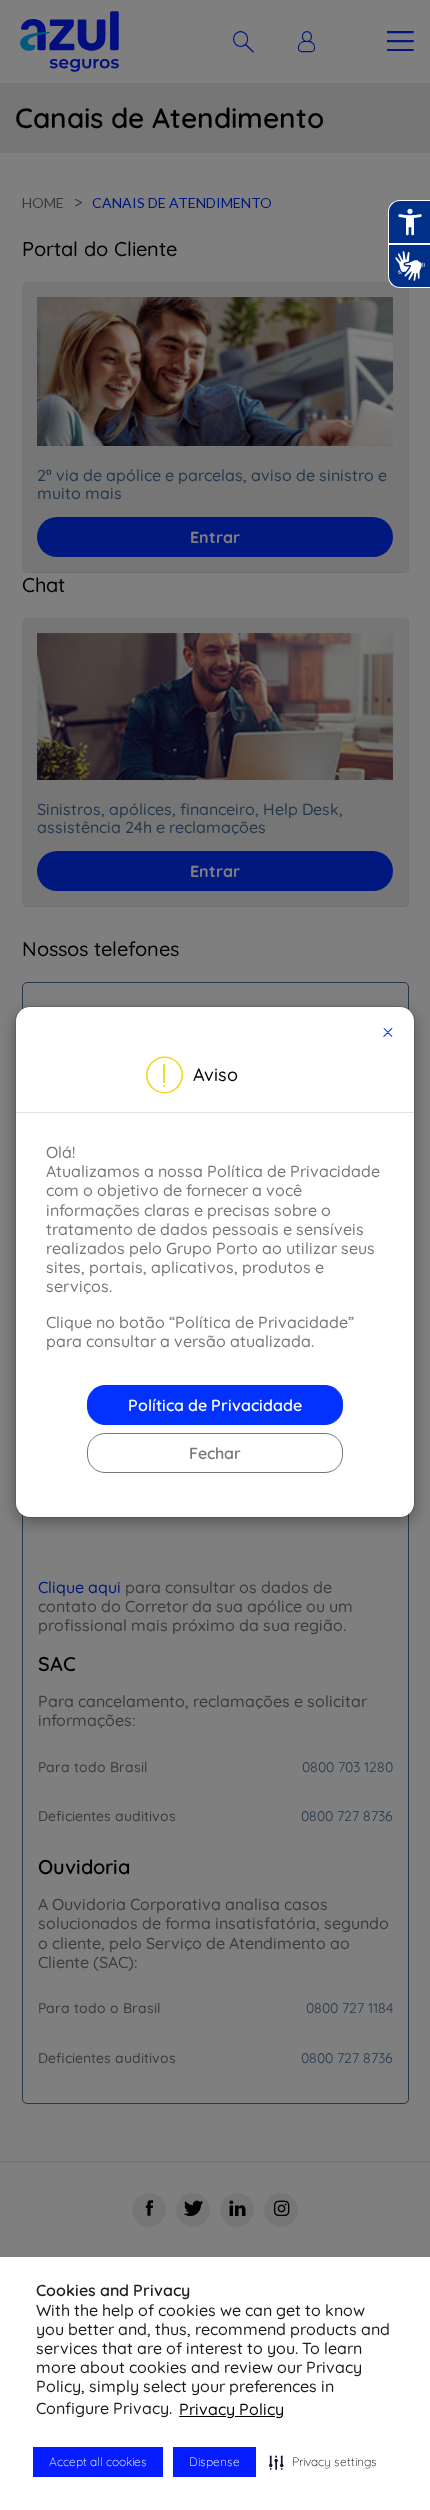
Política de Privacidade (215, 1405)
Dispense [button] (214, 2461)
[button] (323, 2462)
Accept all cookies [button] (98, 2461)
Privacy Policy (231, 2409)
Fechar (215, 1453)
